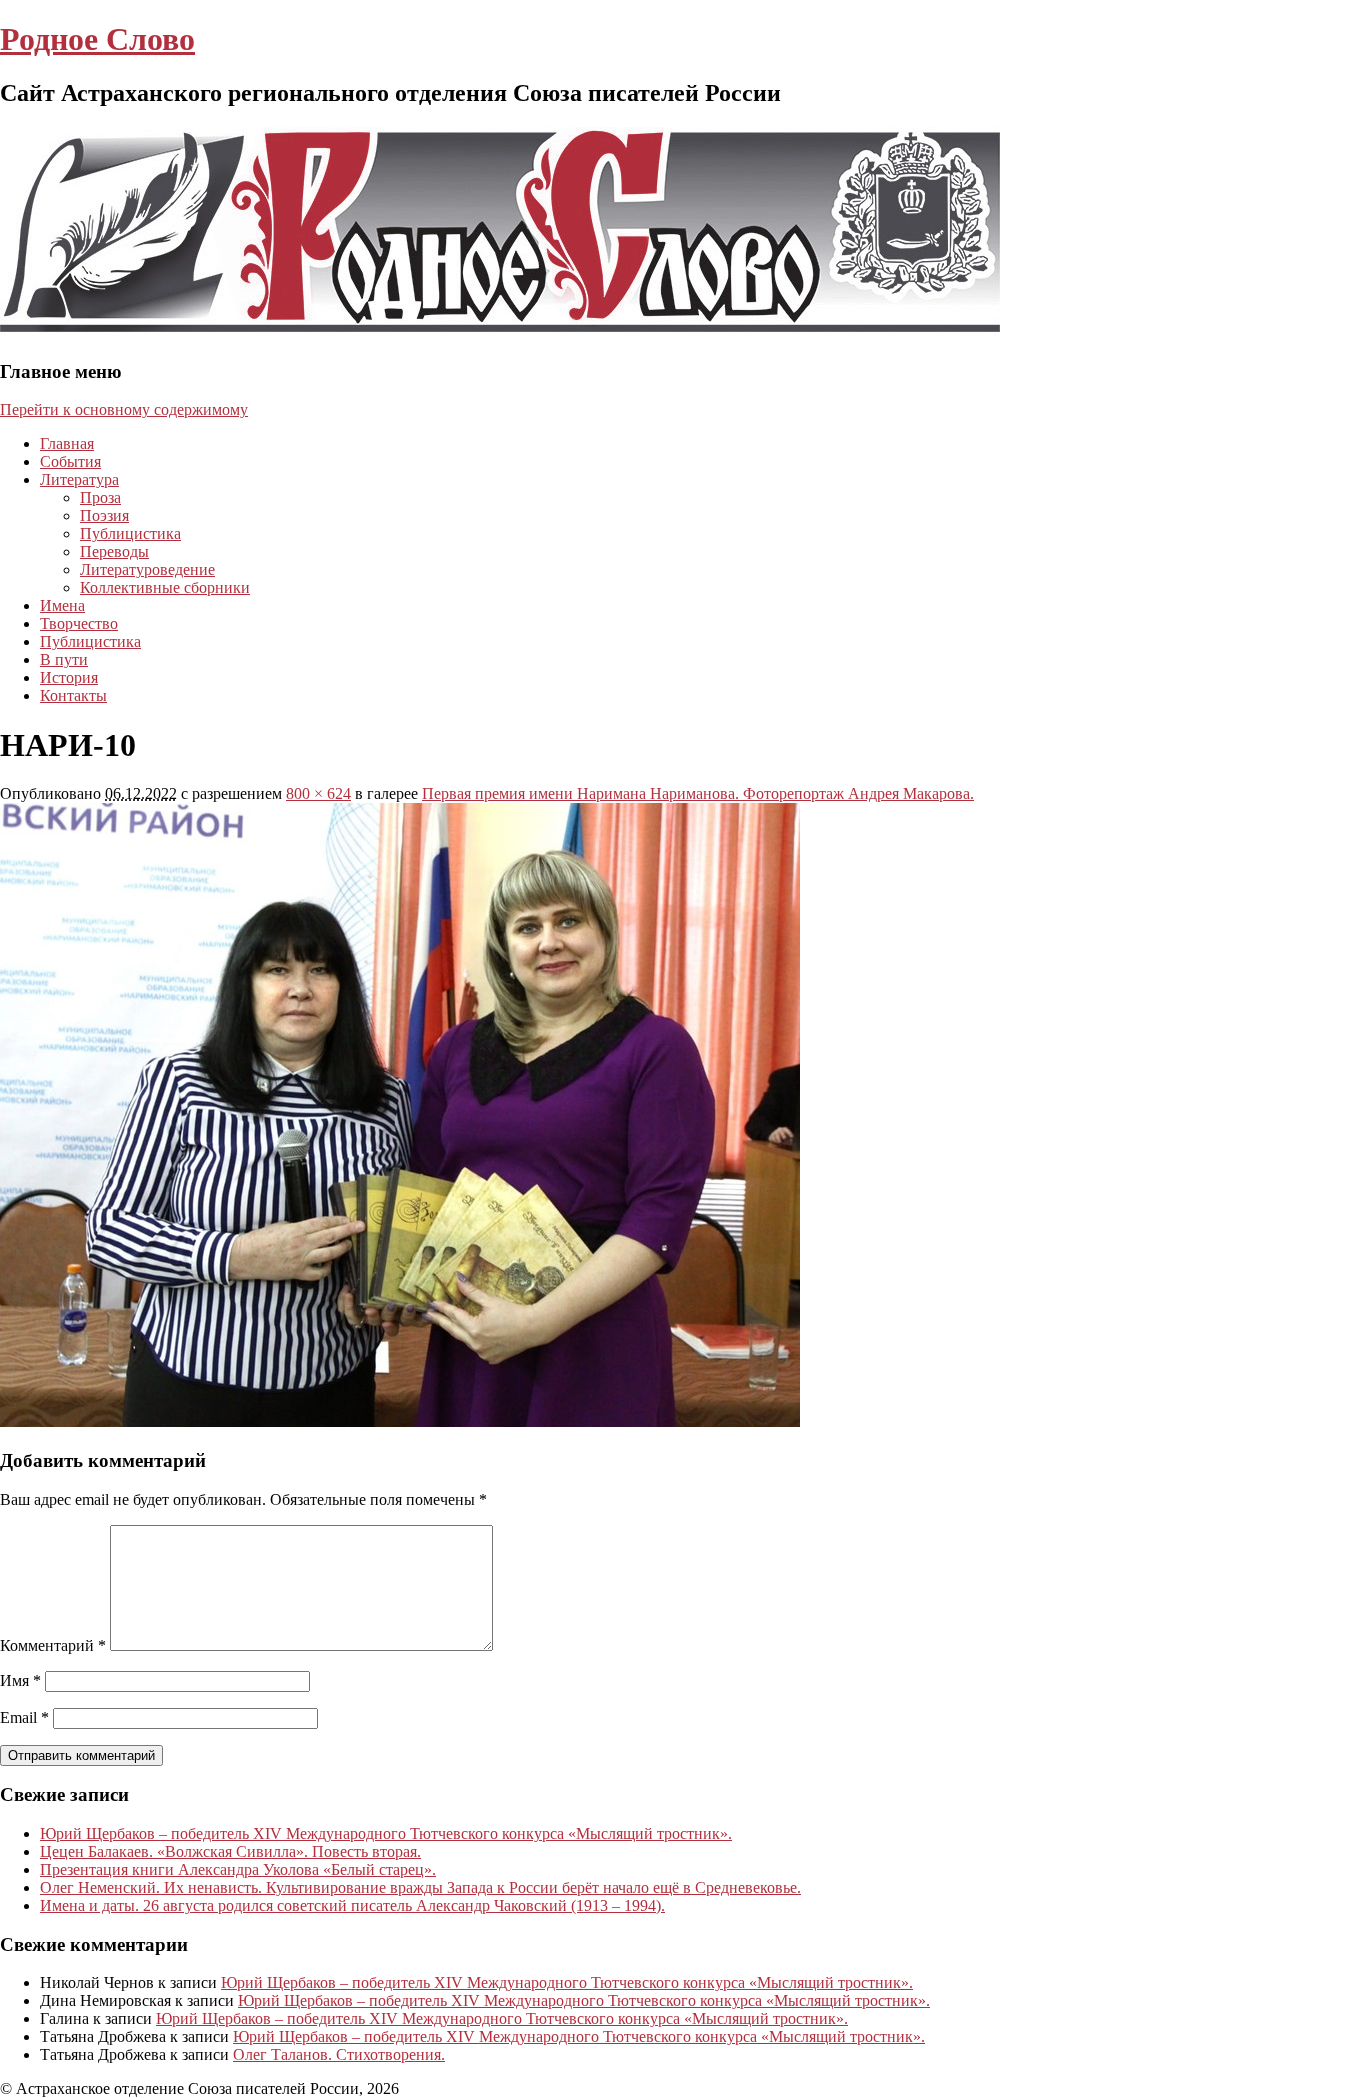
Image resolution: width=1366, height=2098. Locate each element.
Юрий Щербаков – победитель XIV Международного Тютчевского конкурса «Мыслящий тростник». (386, 1833)
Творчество (79, 623)
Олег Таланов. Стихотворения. (339, 2054)
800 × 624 (318, 793)
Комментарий (53, 1645)
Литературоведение (147, 569)
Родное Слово (97, 39)
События (70, 461)
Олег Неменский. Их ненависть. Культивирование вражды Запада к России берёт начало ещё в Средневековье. (420, 1887)
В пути (64, 659)
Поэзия (104, 515)
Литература (79, 479)
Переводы (114, 551)
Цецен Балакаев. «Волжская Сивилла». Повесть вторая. (230, 1851)
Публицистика (130, 533)
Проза (100, 497)
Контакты (73, 695)
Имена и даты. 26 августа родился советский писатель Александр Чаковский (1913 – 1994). (352, 1905)
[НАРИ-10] (400, 1421)
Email (24, 1717)
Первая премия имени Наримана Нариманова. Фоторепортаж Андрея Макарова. (698, 793)
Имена (62, 605)
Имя (20, 1680)
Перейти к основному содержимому (124, 409)
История (69, 677)
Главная (67, 443)
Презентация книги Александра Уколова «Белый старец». (238, 1869)
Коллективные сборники (165, 587)
